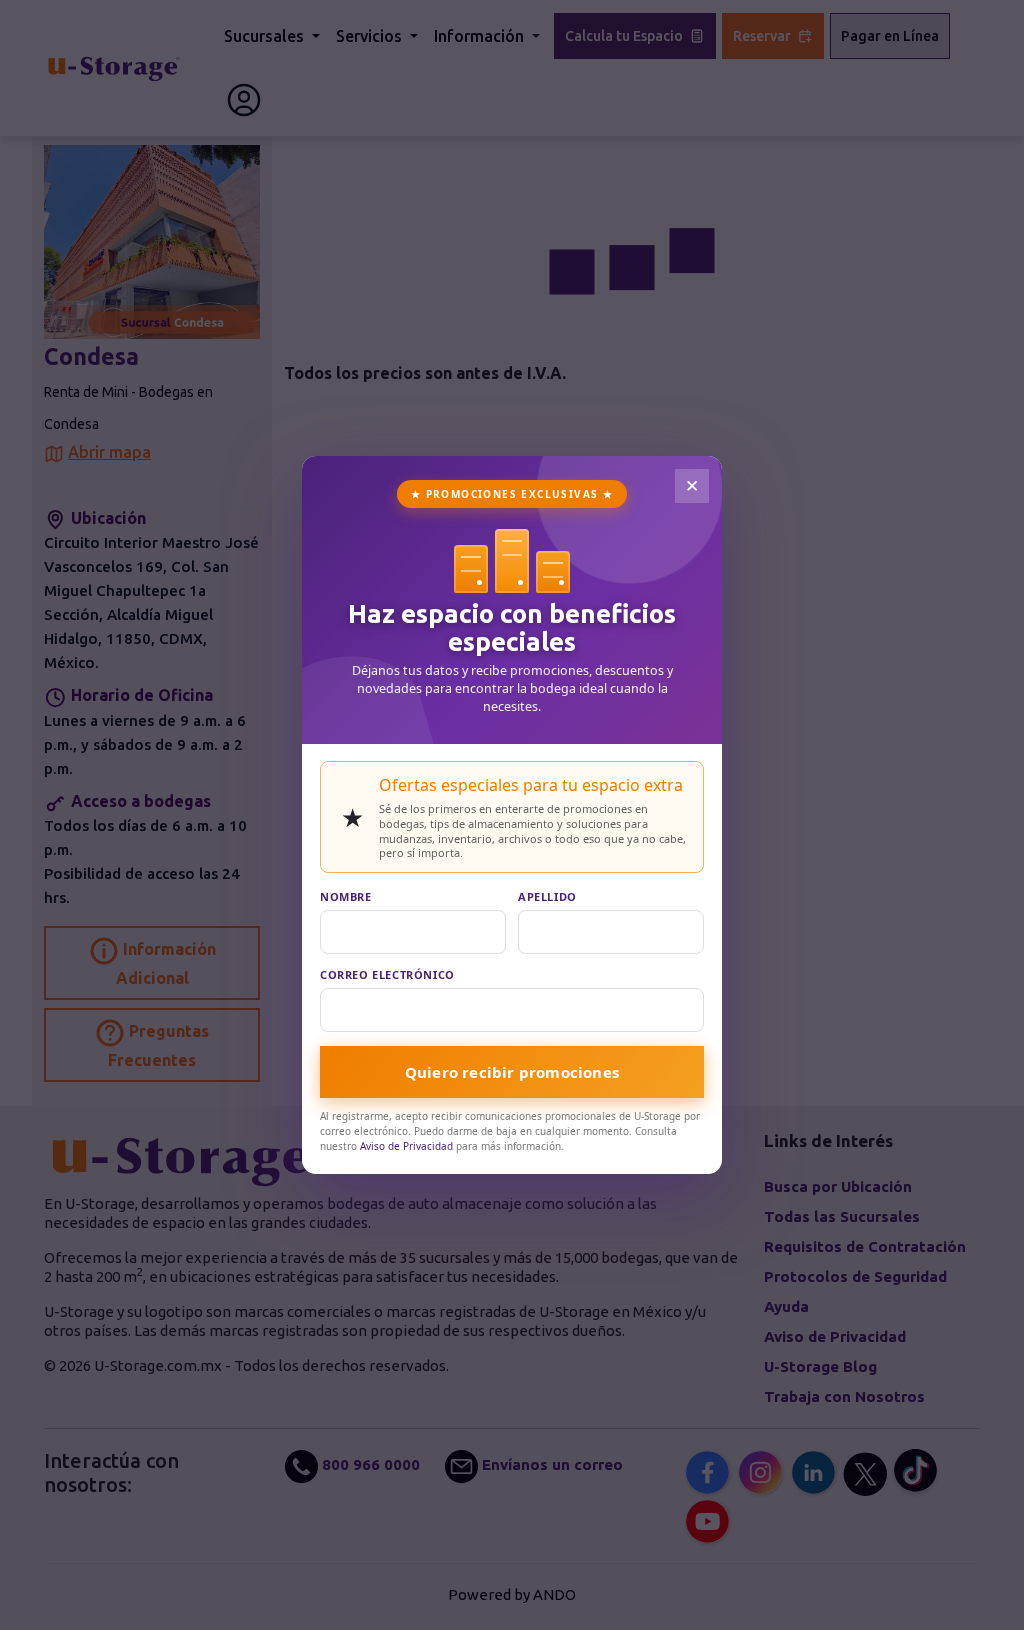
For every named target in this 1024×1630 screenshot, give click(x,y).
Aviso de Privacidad (406, 1146)
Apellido (547, 896)
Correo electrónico (387, 974)
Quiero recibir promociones (512, 1072)
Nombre (346, 896)
